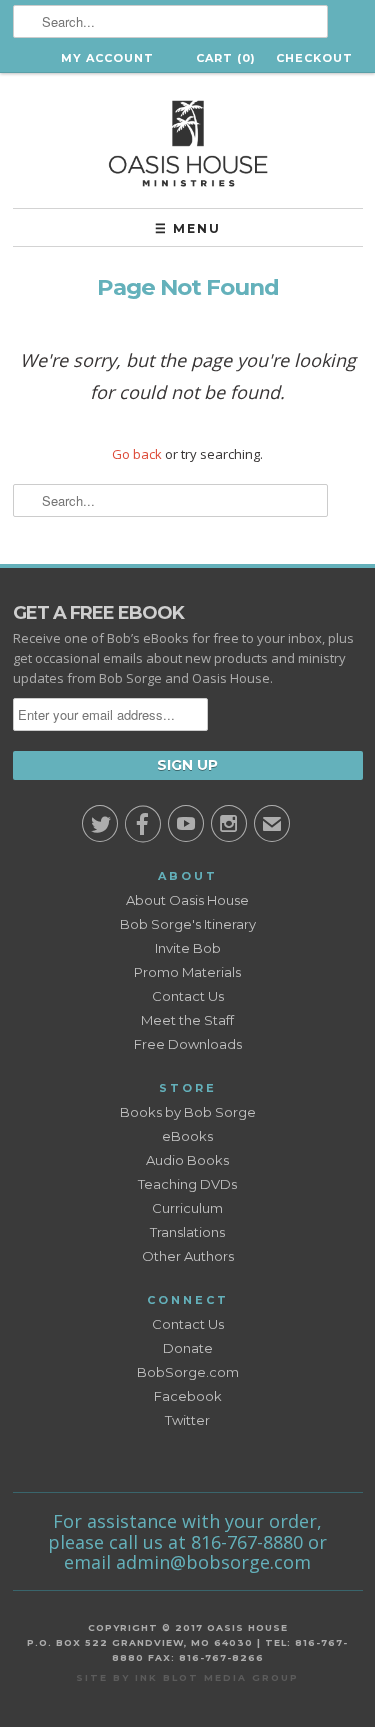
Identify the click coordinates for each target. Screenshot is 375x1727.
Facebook (188, 1396)
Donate (188, 1348)
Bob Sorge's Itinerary (188, 924)
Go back (137, 454)
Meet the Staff (187, 1020)
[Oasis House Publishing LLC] (188, 140)
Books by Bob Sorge (188, 1112)
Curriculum (187, 1208)
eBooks (187, 1136)
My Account (107, 58)
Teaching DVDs (187, 1184)
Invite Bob (188, 948)
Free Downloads (188, 1044)
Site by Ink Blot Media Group (187, 1677)
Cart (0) (226, 58)
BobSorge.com (188, 1372)
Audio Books (187, 1160)
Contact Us (188, 996)
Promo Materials (187, 972)
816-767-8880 (247, 1542)
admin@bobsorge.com (213, 1562)
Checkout (314, 58)
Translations (187, 1232)
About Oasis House (187, 900)
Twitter (187, 1420)
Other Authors (188, 1256)
